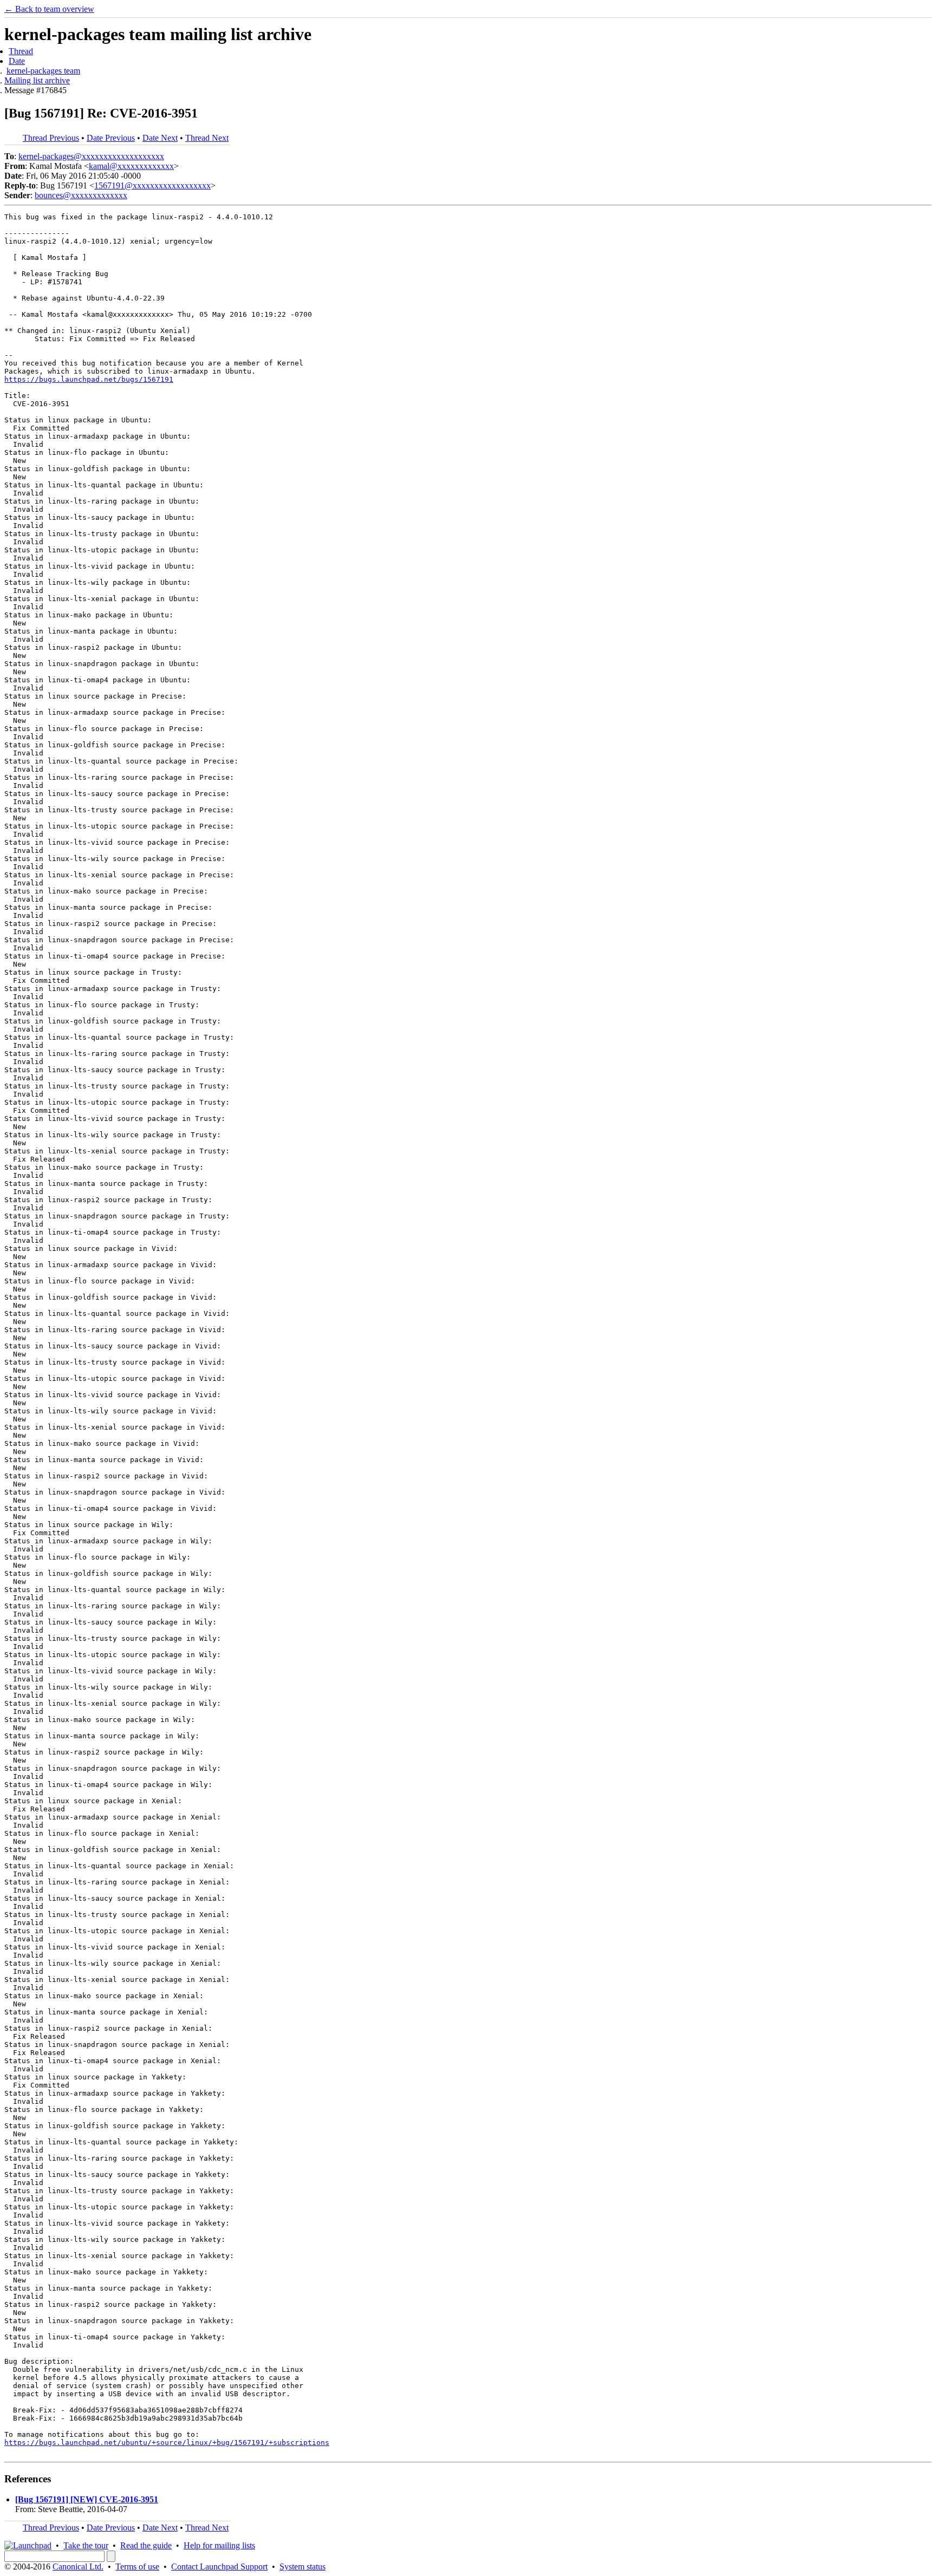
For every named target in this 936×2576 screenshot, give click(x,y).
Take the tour (86, 2545)
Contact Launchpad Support (219, 2567)
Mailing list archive (37, 80)
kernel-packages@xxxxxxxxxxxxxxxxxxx (91, 156)
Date (17, 61)
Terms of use (137, 2567)
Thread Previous (51, 138)
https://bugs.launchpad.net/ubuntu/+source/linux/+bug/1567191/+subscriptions (167, 2443)
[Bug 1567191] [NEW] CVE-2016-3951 (87, 2499)
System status (303, 2567)
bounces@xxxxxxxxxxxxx (81, 195)
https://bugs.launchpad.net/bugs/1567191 (89, 379)
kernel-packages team (43, 71)
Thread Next (207, 138)
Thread (21, 51)
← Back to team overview (49, 9)
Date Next (160, 138)
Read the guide (146, 2545)
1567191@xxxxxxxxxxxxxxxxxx (152, 185)
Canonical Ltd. (78, 2567)
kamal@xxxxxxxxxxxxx (131, 166)
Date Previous (111, 138)
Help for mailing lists (219, 2545)
